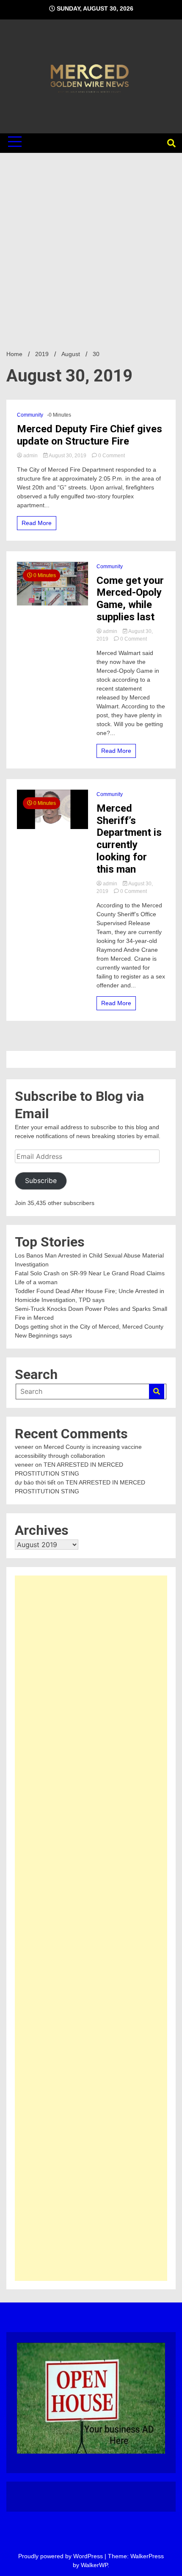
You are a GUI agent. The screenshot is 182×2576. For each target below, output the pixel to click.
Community (30, 415)
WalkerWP (94, 2565)
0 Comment (112, 456)
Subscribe (41, 1181)
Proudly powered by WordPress (61, 2556)
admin (30, 456)
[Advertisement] (91, 248)
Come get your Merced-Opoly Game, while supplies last (130, 599)
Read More (37, 523)
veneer (24, 1447)
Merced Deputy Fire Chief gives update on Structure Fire (90, 435)
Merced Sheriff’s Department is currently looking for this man (129, 839)
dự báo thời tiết (35, 1482)
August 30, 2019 (68, 456)
